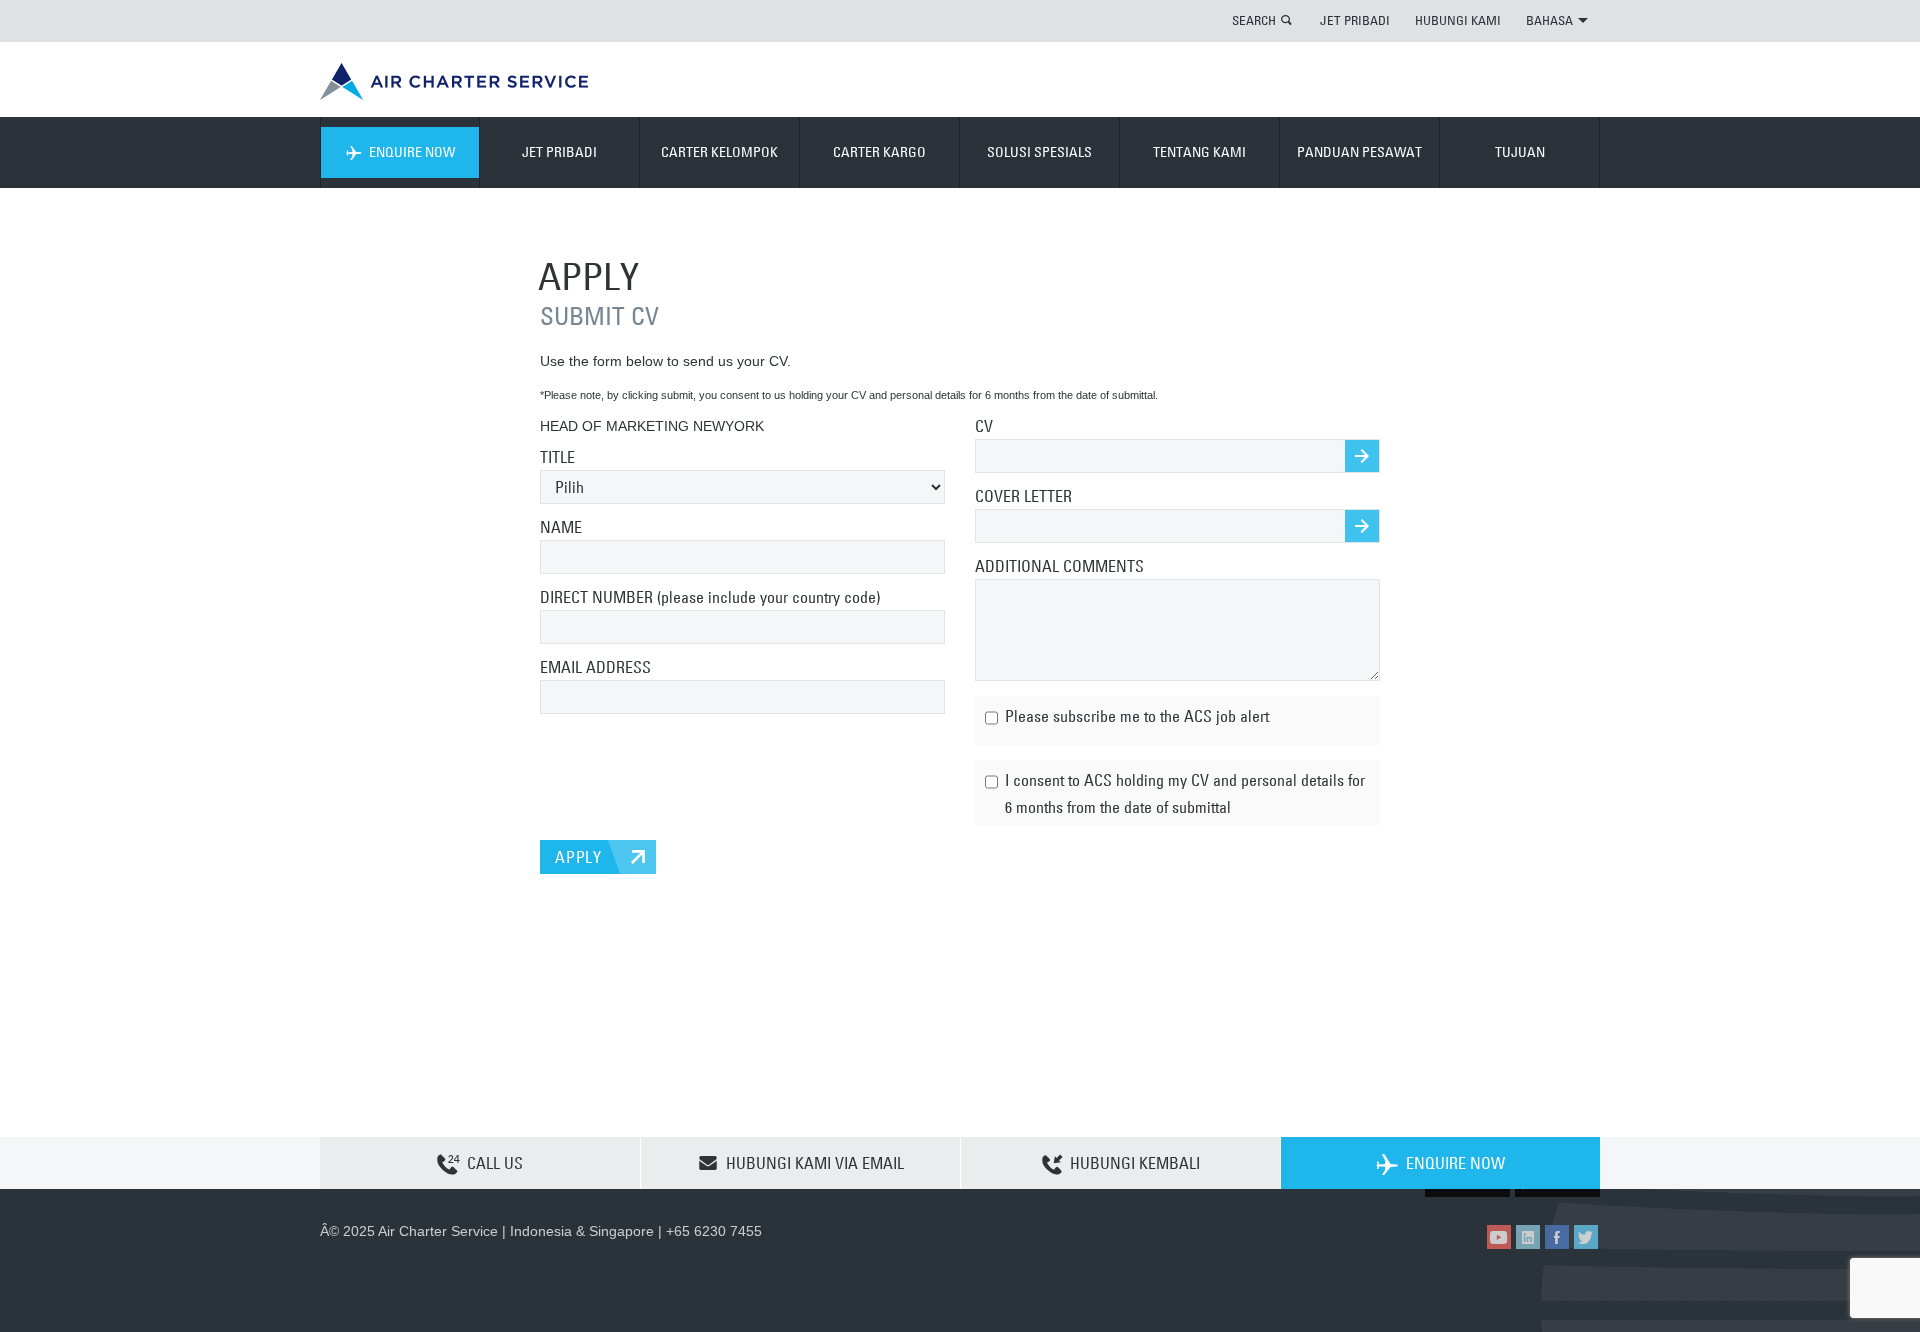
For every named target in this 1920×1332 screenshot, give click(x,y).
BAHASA (1549, 20)
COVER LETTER (1023, 496)
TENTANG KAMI (1199, 152)
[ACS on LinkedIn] (1528, 1237)
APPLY (578, 857)
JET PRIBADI (1355, 20)
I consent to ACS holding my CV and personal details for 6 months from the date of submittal (1183, 792)
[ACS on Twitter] (1586, 1237)
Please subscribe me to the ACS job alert (1135, 716)
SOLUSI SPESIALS (1039, 152)
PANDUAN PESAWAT (1359, 152)
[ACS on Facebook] (1557, 1237)
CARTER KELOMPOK (719, 152)
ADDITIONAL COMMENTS (1059, 566)
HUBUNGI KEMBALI (1135, 1163)
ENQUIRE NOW (412, 152)
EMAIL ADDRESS (595, 667)
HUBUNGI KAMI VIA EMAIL (815, 1163)
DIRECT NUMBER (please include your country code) (710, 597)
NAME (561, 527)
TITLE (557, 457)
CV (984, 426)
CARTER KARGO (879, 152)
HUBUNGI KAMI (1458, 20)
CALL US (495, 1163)
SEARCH (1254, 20)
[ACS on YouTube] (1499, 1237)
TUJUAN (1520, 152)
